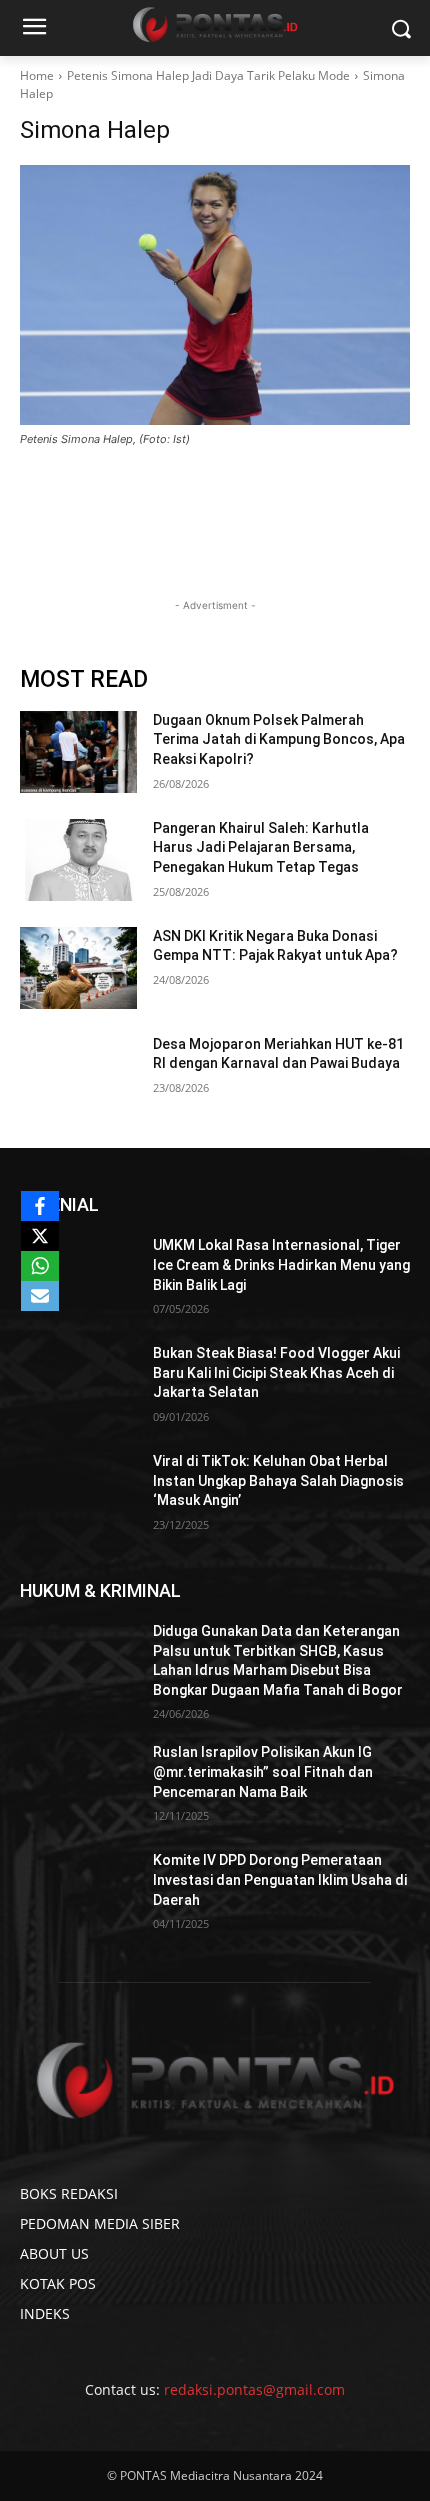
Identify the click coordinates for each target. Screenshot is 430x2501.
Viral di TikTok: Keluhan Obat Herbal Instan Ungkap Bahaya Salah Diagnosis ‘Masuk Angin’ (278, 1480)
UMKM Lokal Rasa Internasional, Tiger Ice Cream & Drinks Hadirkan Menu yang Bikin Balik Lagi (281, 1264)
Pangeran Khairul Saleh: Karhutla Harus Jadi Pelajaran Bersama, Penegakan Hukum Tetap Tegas (261, 847)
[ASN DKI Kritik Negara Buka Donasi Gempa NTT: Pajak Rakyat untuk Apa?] (78, 968)
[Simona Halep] (215, 295)
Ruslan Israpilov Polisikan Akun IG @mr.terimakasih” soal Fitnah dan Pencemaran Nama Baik (263, 1771)
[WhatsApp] (40, 1266)
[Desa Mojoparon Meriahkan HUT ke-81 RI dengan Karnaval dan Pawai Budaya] (78, 1076)
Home (37, 75)
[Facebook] (40, 1206)
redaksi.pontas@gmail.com (254, 2389)
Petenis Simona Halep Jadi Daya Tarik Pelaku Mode (208, 75)
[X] (40, 1236)
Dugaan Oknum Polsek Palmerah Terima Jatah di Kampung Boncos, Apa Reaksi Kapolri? (279, 739)
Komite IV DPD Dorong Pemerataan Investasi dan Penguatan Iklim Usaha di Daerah (280, 1879)
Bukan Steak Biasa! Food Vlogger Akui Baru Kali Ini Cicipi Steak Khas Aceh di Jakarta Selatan (276, 1372)
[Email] (40, 1296)
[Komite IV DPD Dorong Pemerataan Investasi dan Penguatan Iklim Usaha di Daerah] (78, 1892)
